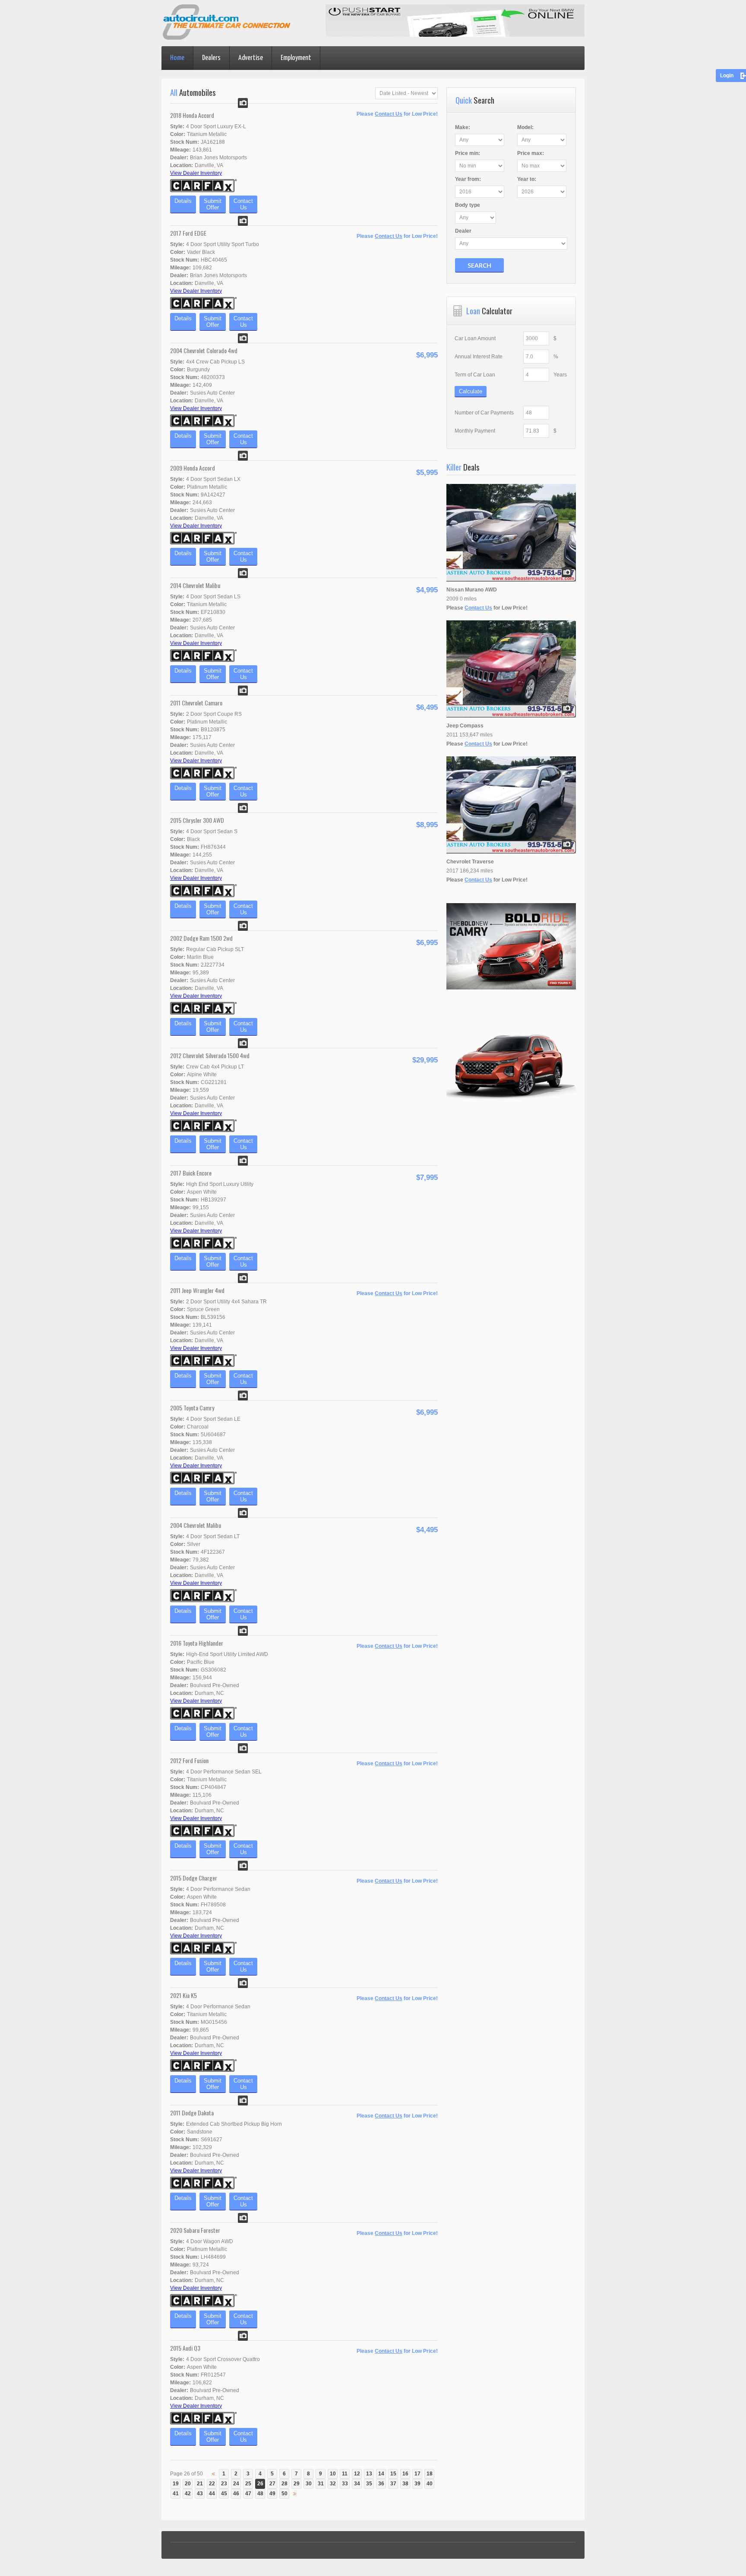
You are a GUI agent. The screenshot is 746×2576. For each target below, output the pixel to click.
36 (381, 2484)
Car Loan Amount (475, 338)
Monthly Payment (475, 431)
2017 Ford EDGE (188, 233)
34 (357, 2484)
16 (405, 2474)
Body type (468, 205)
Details (183, 201)
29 (297, 2484)
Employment (296, 58)
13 (369, 2474)
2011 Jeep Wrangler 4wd (197, 1290)
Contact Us (389, 114)
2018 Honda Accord (192, 115)
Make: (463, 127)
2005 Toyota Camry (192, 1408)
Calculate (471, 391)
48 (260, 2494)
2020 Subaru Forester (195, 2230)
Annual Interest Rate (479, 357)
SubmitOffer (213, 204)
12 (357, 2474)
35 (369, 2484)
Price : (468, 153)
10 (333, 2474)
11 (345, 2474)
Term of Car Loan (475, 375)
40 (430, 2484)
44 (212, 2494)
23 (224, 2484)
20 (188, 2484)
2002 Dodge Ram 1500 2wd (201, 938)
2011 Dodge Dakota (192, 2113)
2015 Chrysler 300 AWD (197, 820)
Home (177, 58)
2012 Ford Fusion (189, 1760)
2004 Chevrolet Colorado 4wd (204, 350)
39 (417, 2484)
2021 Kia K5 (183, 1995)
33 (345, 2484)
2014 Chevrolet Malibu (195, 585)
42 (188, 2494)
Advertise (251, 58)
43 (200, 2494)
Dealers (211, 58)
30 (309, 2484)
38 (405, 2484)
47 (248, 2494)
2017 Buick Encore (191, 1173)
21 (200, 2484)
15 (393, 2474)
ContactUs (243, 204)
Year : (468, 179)
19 (176, 2484)
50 (284, 2494)
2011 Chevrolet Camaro (196, 703)
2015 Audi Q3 (185, 2348)
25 (248, 2484)
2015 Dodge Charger (194, 1878)
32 (333, 2484)
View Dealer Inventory (196, 173)
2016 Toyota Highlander (197, 1643)
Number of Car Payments (484, 413)
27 (272, 2484)
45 (224, 2494)
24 (236, 2484)
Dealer (463, 231)
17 (417, 2474)
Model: (525, 127)
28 (284, 2484)
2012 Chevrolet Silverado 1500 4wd (210, 1055)
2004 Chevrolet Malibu (196, 1525)
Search (479, 265)
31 (321, 2484)
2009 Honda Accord (193, 468)
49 (272, 2494)
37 (393, 2484)
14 (381, 2474)
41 (176, 2494)
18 (430, 2474)
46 (236, 2494)
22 (212, 2484)
